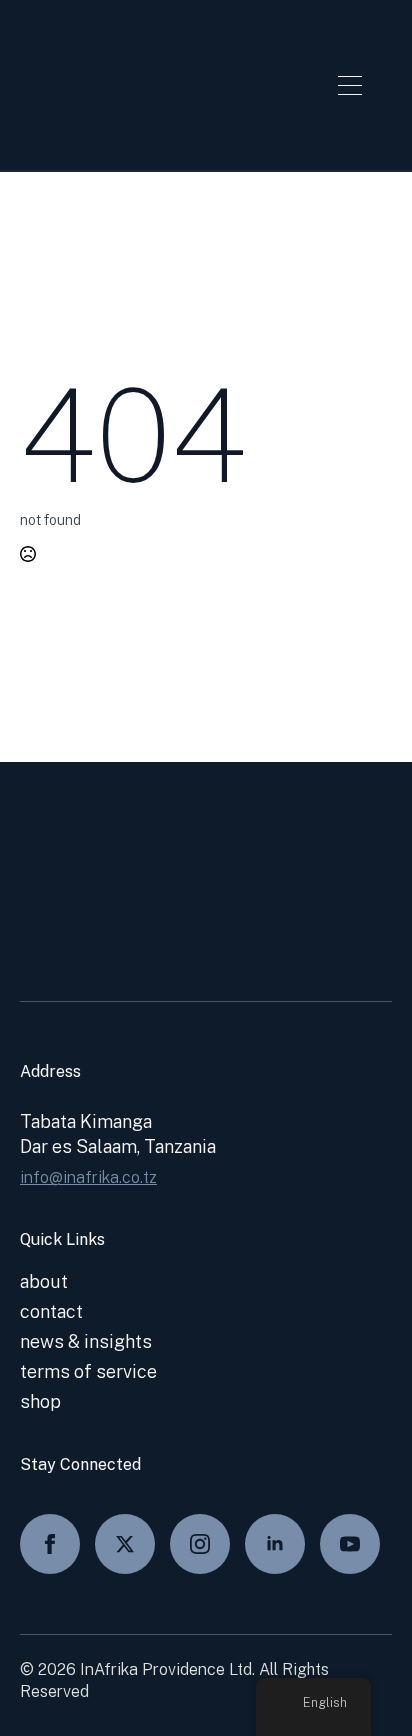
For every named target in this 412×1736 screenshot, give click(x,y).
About (44, 1281)
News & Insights (86, 1341)
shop (40, 1401)
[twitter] (125, 1544)
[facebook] (50, 1544)
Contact (51, 1311)
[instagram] (200, 1544)
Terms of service (88, 1371)
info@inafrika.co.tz (88, 1177)
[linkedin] (275, 1544)
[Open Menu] (350, 85)
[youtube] (350, 1544)
